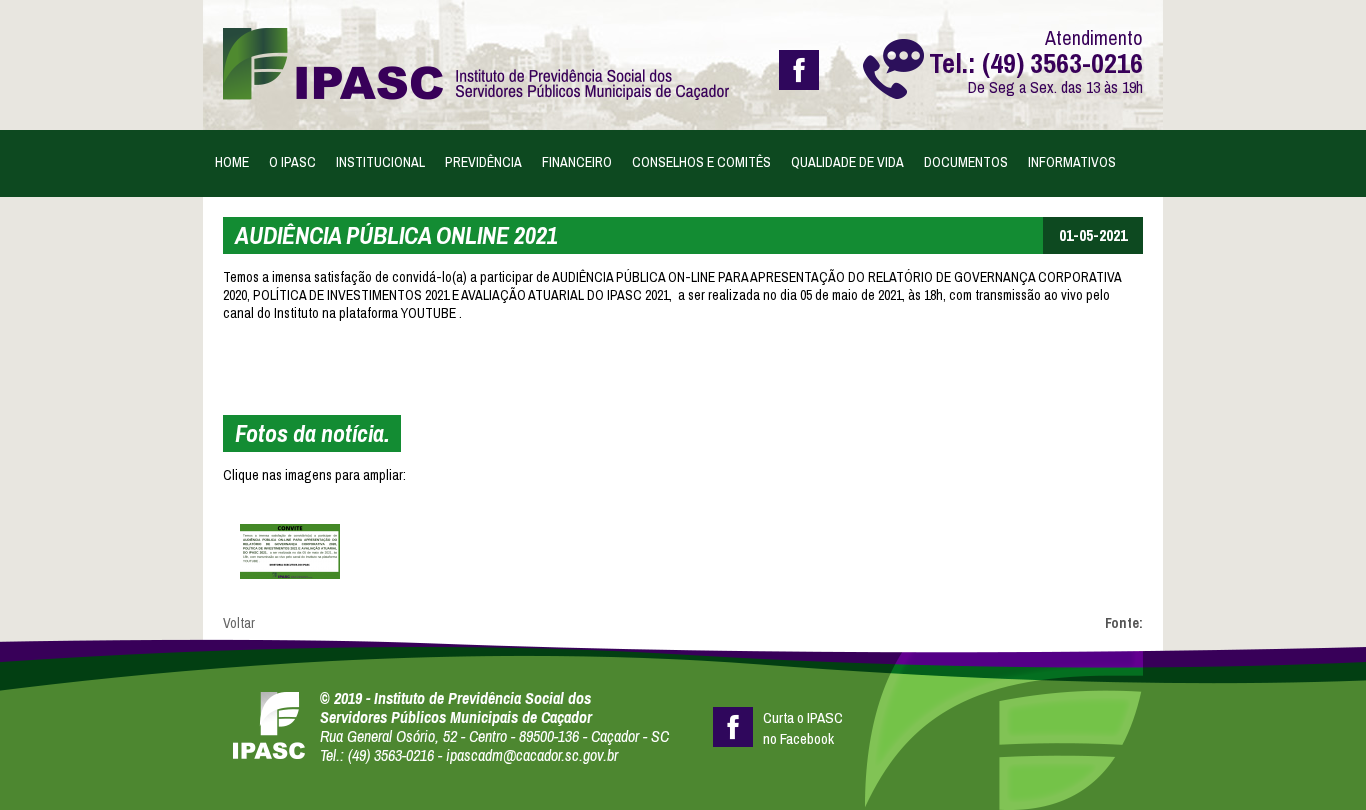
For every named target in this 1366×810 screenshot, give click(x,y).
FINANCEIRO (577, 162)
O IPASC (292, 162)
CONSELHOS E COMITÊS (701, 162)
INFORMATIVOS (1072, 162)
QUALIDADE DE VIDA (847, 162)
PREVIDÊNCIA (483, 162)
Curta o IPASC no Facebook (803, 727)
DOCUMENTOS (966, 162)
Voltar (239, 623)
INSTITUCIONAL (380, 162)
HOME (232, 162)
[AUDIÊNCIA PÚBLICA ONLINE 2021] (290, 551)
